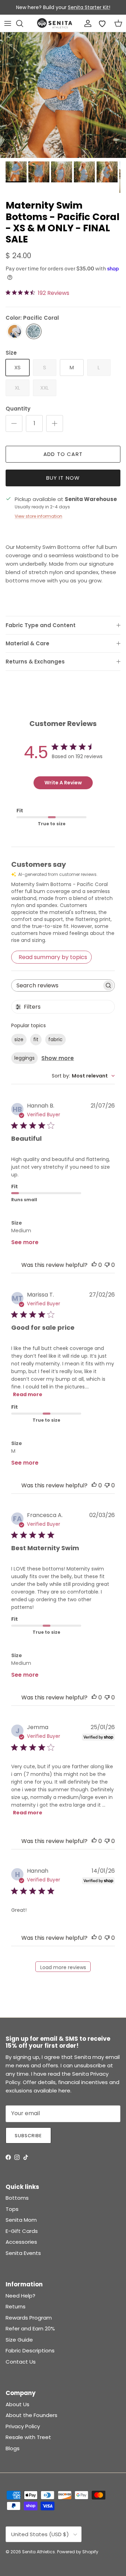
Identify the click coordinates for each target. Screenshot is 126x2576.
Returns (16, 2306)
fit (36, 1039)
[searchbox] (57, 985)
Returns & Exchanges (35, 662)
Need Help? (20, 2296)
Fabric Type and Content (41, 625)
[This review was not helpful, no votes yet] (107, 1265)
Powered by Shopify (78, 2552)
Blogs (13, 2448)
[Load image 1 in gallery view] (63, 95)
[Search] (23, 23)
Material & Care (27, 643)
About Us (17, 2404)
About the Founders (31, 2415)
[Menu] (8, 23)
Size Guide (19, 2340)
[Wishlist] (102, 23)
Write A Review (63, 783)
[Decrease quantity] (14, 423)
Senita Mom (21, 2220)
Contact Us (21, 2362)
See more (25, 1242)
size (19, 1039)
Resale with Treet (28, 2437)
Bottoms (17, 2198)
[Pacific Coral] (34, 332)
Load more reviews (63, 1967)
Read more (28, 1394)
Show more (58, 1058)
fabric (55, 1039)
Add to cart (63, 454)
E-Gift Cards (22, 2231)
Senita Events (23, 2253)
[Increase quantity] (55, 423)
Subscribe (28, 2136)
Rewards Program (29, 2318)
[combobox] (83, 1076)
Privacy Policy (23, 2426)
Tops (12, 2209)
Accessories (21, 2242)
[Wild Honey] (15, 332)
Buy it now (63, 478)
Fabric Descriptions (30, 2350)
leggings (24, 1058)
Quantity (18, 409)
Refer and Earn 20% (30, 2328)
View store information (38, 516)
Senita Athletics (38, 2552)
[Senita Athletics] (55, 23)
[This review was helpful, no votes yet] (94, 1265)
